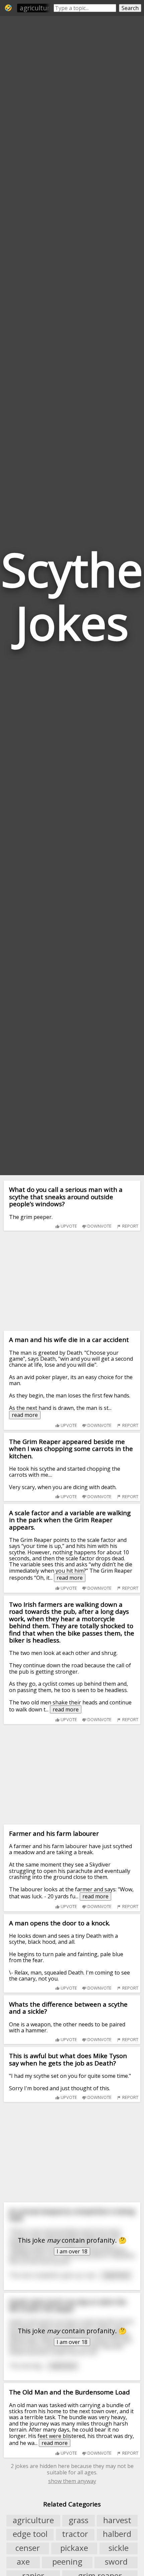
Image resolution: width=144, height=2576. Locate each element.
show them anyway (72, 2481)
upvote (68, 1226)
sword (116, 2562)
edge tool (30, 2534)
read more (25, 1415)
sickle (119, 2548)
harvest (117, 2520)
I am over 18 (72, 2251)
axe (23, 2562)
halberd (117, 2534)
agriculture (37, 8)
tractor (75, 2534)
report (130, 1226)
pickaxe (74, 2548)
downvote (99, 1226)
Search (130, 8)
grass (79, 2520)
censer (28, 2548)
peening (67, 2562)
